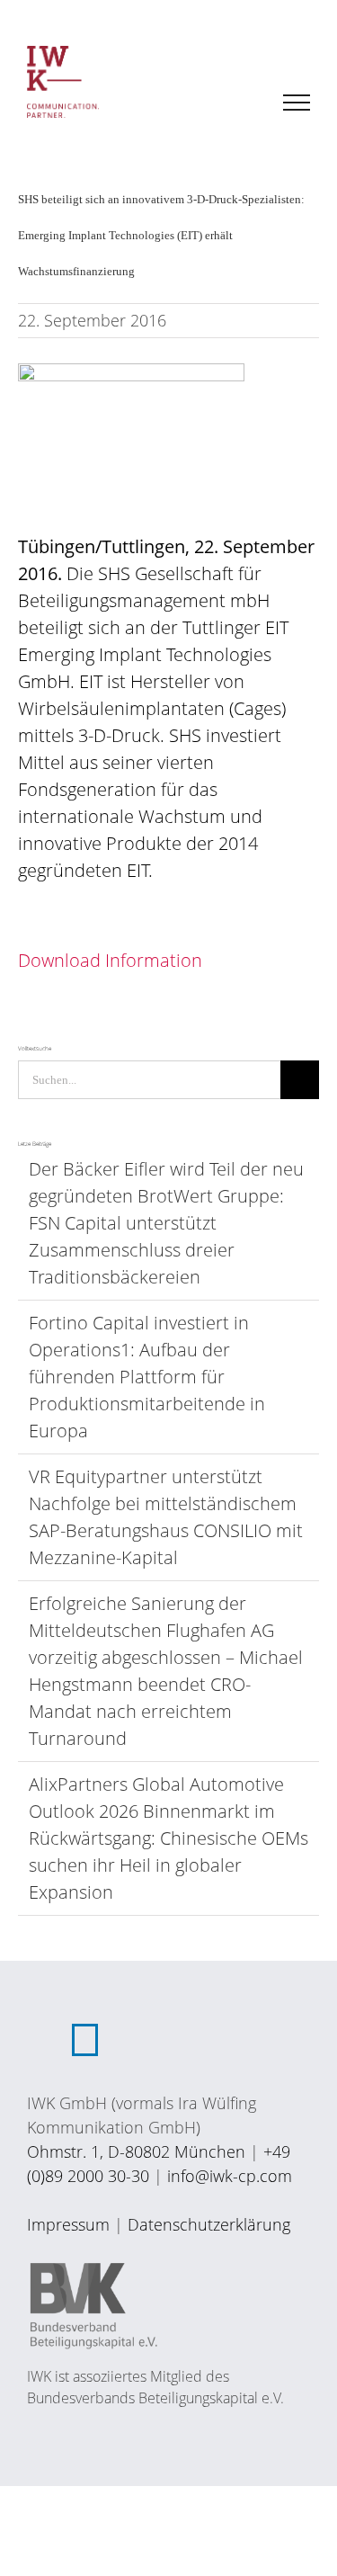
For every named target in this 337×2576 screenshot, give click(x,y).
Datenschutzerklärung (209, 2224)
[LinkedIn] (85, 2040)
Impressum (68, 2224)
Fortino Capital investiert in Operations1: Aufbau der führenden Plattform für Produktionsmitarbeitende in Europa (147, 1377)
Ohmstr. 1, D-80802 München (136, 2151)
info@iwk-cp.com (230, 2176)
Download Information (110, 960)
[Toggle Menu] (297, 103)
